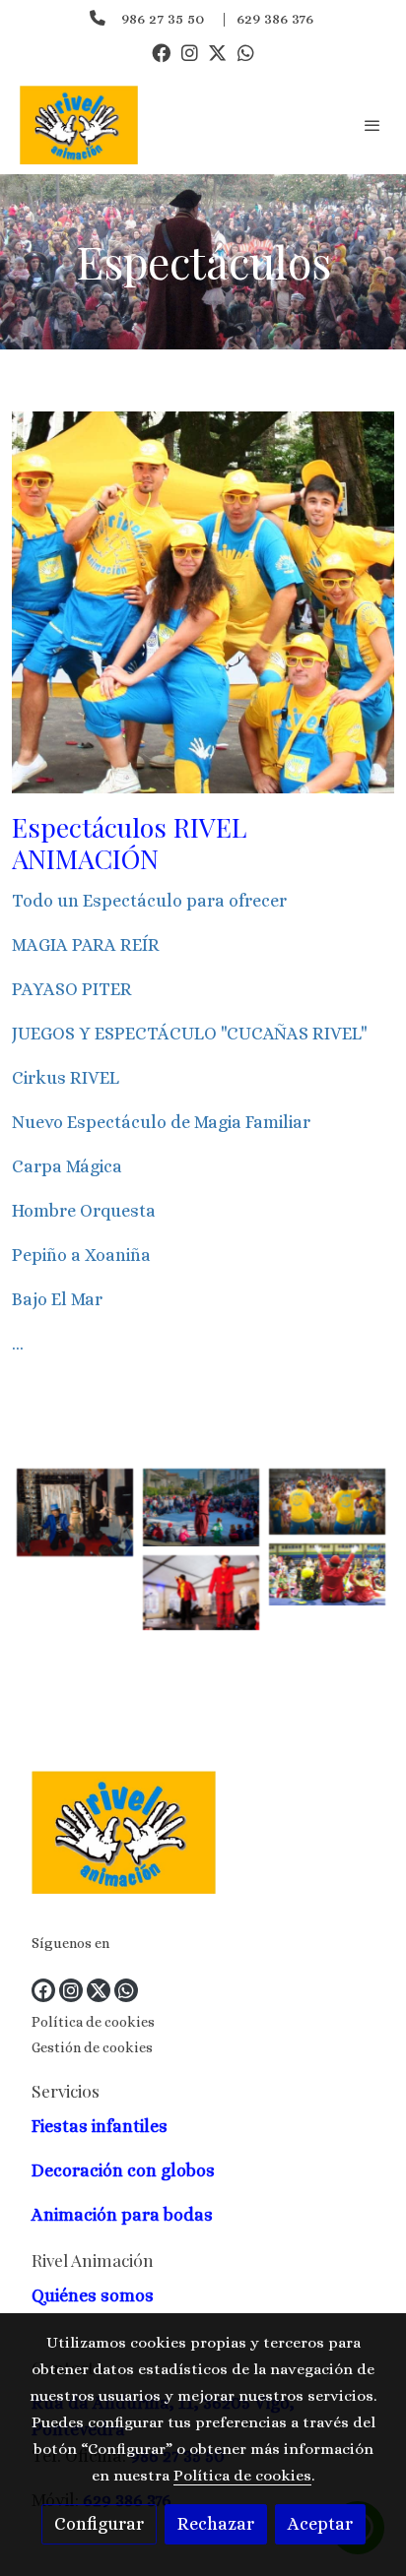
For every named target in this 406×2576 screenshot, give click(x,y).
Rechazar (216, 2524)
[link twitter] (217, 52)
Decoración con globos (123, 2170)
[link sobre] (203, 1836)
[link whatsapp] (246, 52)
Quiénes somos (93, 2295)
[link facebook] (161, 52)
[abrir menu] (372, 125)
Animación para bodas (124, 2215)
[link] (79, 125)
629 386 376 (275, 19)
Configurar (99, 2524)
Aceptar (320, 2524)
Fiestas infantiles (100, 2126)
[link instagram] (190, 52)
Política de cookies (93, 2022)
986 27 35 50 (163, 19)
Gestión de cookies (92, 2047)
